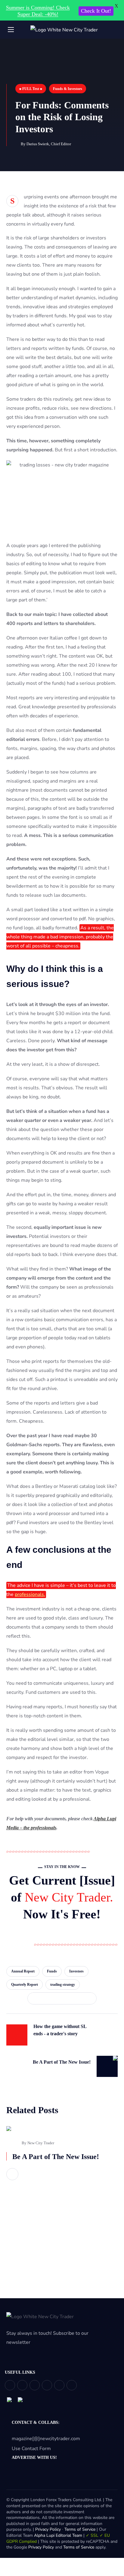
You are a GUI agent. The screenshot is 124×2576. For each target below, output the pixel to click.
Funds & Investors (68, 89)
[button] (115, 30)
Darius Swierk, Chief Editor (49, 144)
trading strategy (63, 1985)
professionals (29, 1594)
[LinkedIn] (59, 2385)
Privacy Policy (48, 2529)
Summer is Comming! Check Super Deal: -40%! (38, 11)
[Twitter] (10, 2385)
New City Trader (41, 2143)
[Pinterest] (35, 2385)
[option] (62, 2161)
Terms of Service (80, 2529)
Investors (76, 1971)
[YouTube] (47, 2385)
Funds (52, 1971)
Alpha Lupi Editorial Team (58, 2535)
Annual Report (23, 1971)
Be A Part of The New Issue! (56, 2157)
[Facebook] (22, 2385)
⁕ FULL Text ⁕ (31, 89)
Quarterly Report (25, 1985)
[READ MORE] (12, 2174)
